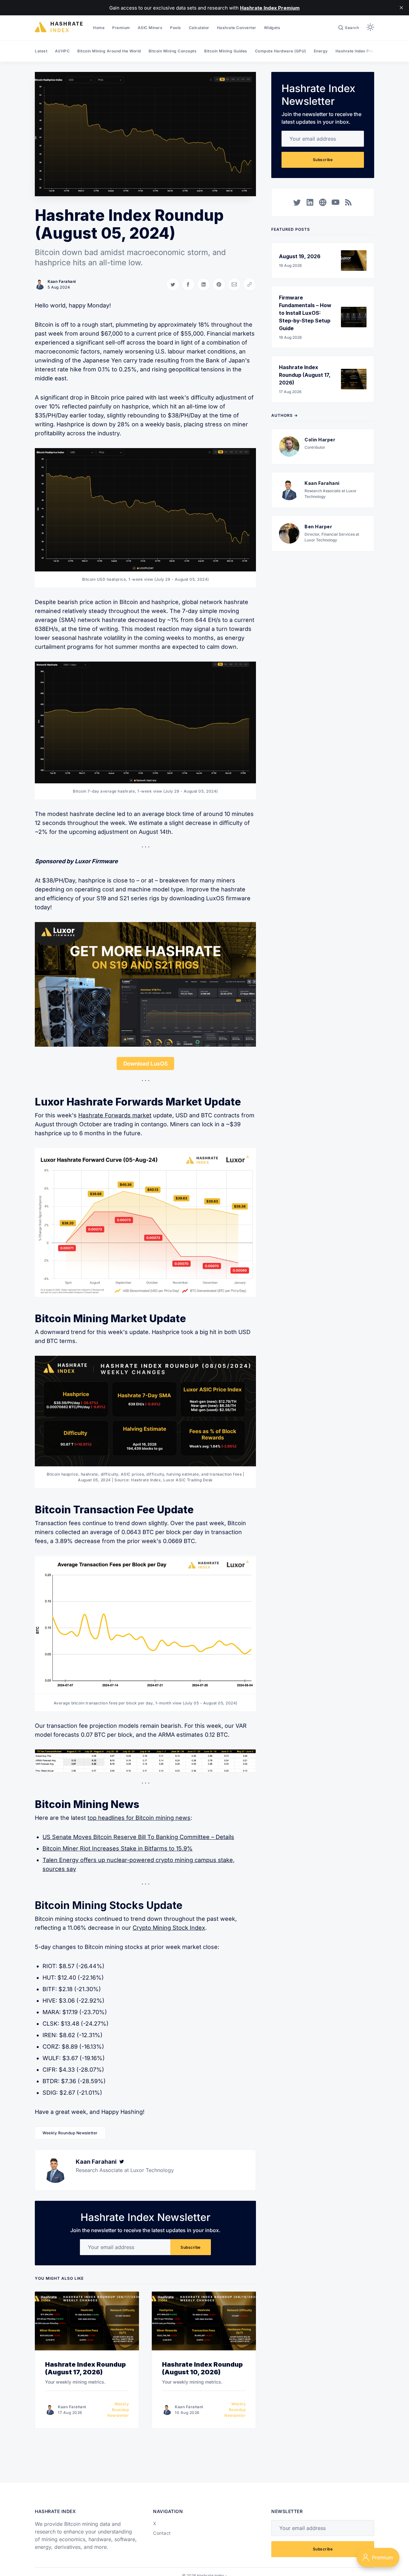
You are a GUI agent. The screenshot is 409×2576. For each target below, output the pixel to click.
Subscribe (191, 2247)
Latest (41, 51)
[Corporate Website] (323, 202)
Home (99, 28)
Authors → (285, 415)
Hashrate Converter (237, 28)
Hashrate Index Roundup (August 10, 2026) (202, 2368)
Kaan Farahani (62, 281)
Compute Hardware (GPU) (281, 51)
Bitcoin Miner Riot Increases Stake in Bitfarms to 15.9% (118, 1848)
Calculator (199, 28)
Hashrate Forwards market (115, 1115)
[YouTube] (336, 202)
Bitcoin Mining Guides (226, 51)
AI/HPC (62, 51)
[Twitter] (122, 2162)
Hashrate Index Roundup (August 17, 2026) (85, 2368)
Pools (176, 28)
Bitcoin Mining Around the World (109, 51)
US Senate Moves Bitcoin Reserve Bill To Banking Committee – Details (138, 1837)
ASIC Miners (150, 28)
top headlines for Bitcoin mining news (139, 1818)
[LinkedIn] (310, 202)
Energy (321, 51)
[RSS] (348, 202)
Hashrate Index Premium (360, 51)
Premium (121, 28)
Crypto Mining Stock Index (169, 1928)
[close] (401, 8)
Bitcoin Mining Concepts (173, 51)
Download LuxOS (146, 1063)
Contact (162, 2533)
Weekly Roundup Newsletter (70, 2133)
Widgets (272, 28)
